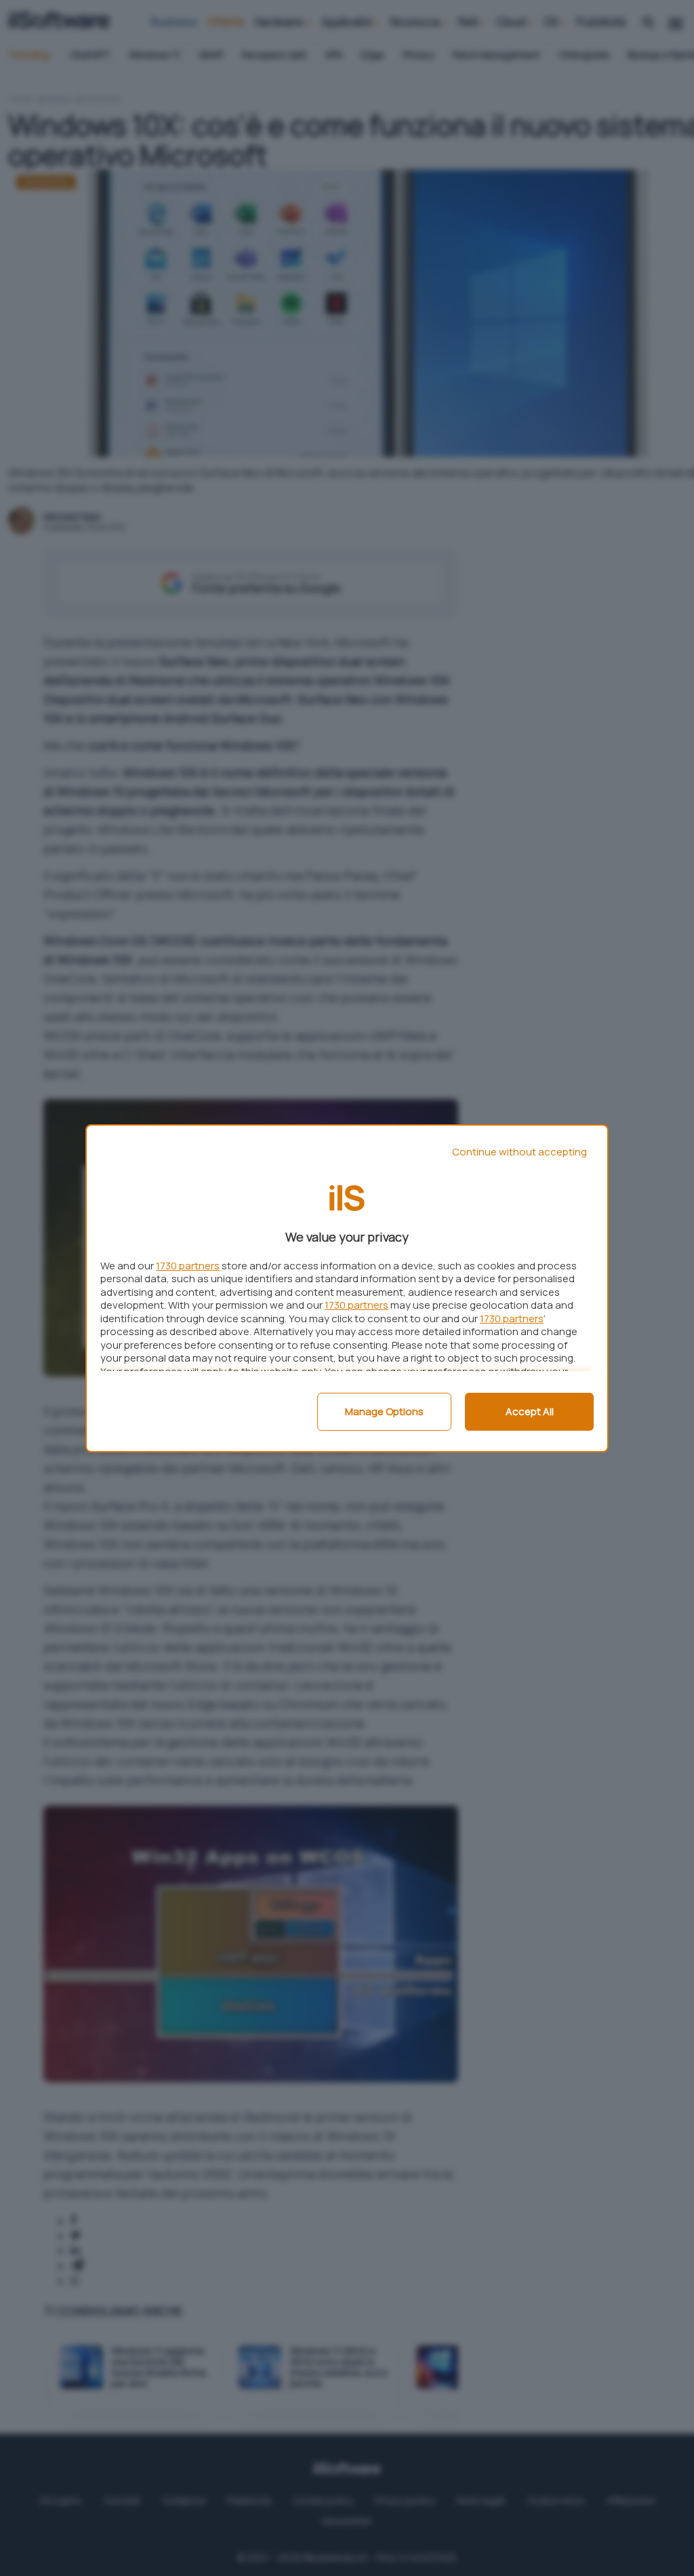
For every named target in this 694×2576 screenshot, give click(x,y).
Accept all (530, 1411)
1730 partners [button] (188, 1266)
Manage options (384, 1411)
